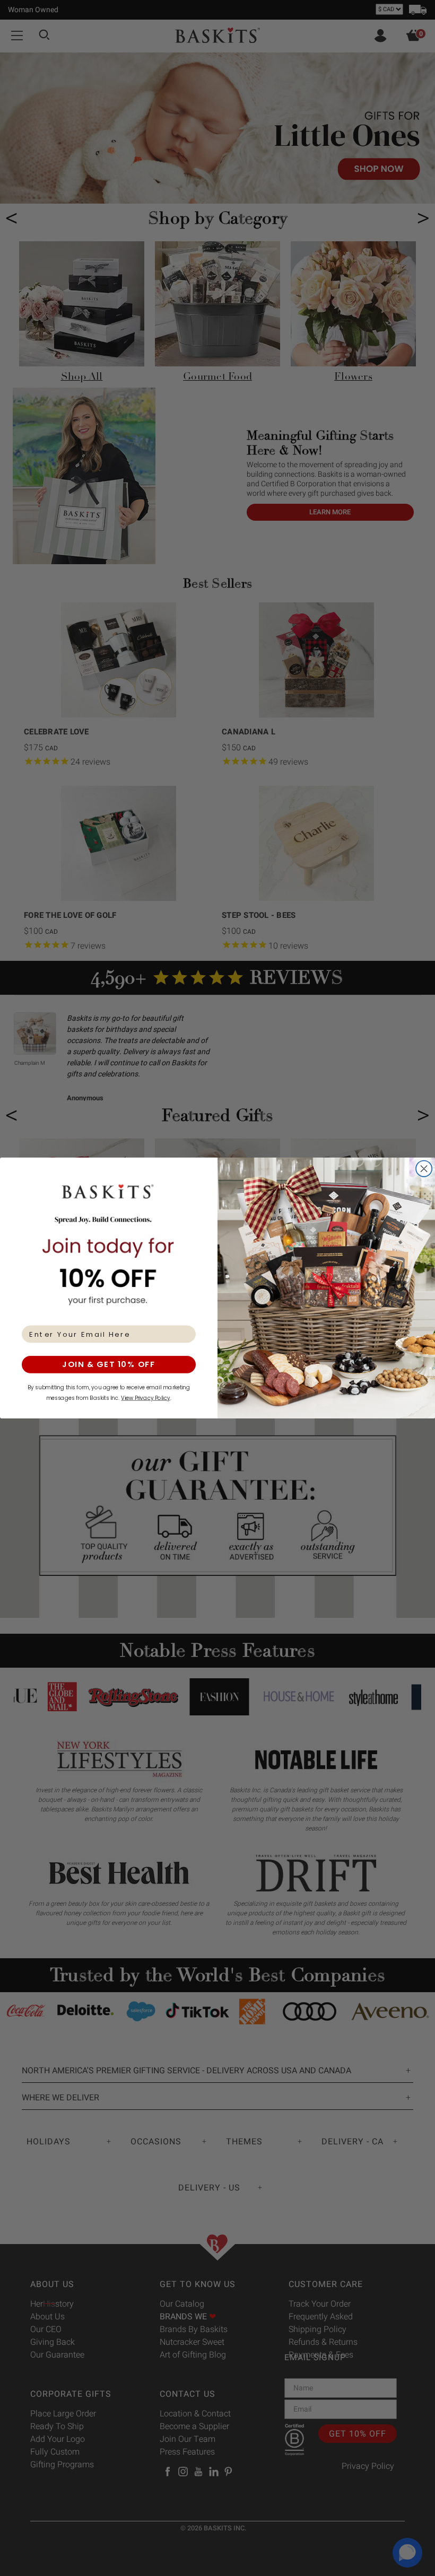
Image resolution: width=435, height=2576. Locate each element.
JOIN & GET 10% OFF (109, 1365)
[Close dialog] (424, 1169)
